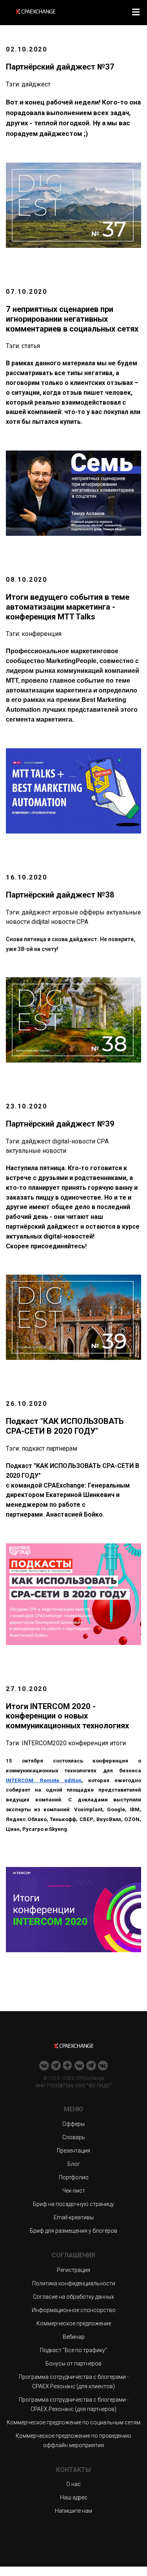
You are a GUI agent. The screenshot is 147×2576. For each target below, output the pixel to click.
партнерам (62, 1448)
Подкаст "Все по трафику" (73, 2350)
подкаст (33, 1448)
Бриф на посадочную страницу (73, 2204)
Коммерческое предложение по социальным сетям (73, 2422)
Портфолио (74, 2177)
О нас (73, 2484)
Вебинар (74, 2337)
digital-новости (74, 1141)
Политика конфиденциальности (74, 2283)
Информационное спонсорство (74, 2310)
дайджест (36, 84)
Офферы (73, 2124)
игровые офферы (78, 912)
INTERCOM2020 (44, 1743)
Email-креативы (74, 2217)
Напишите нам (73, 2511)
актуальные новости (36, 1151)
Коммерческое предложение (74, 2323)
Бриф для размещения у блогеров (73, 2231)
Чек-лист (74, 2191)
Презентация (73, 2151)
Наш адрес (74, 2497)
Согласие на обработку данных (73, 2297)
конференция (42, 634)
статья (31, 346)
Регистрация (73, 2270)
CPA (82, 922)
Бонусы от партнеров (73, 2363)
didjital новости (53, 922)
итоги (118, 1743)
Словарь (74, 2137)
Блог (74, 2164)
